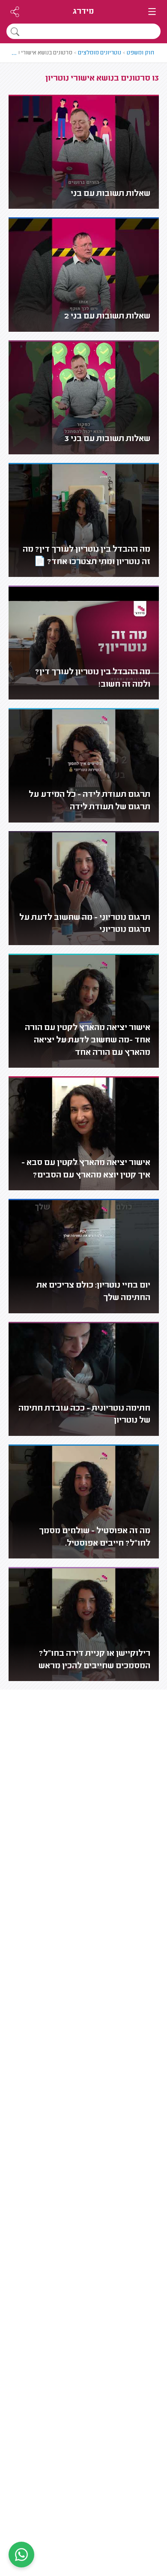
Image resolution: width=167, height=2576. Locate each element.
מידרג (83, 12)
